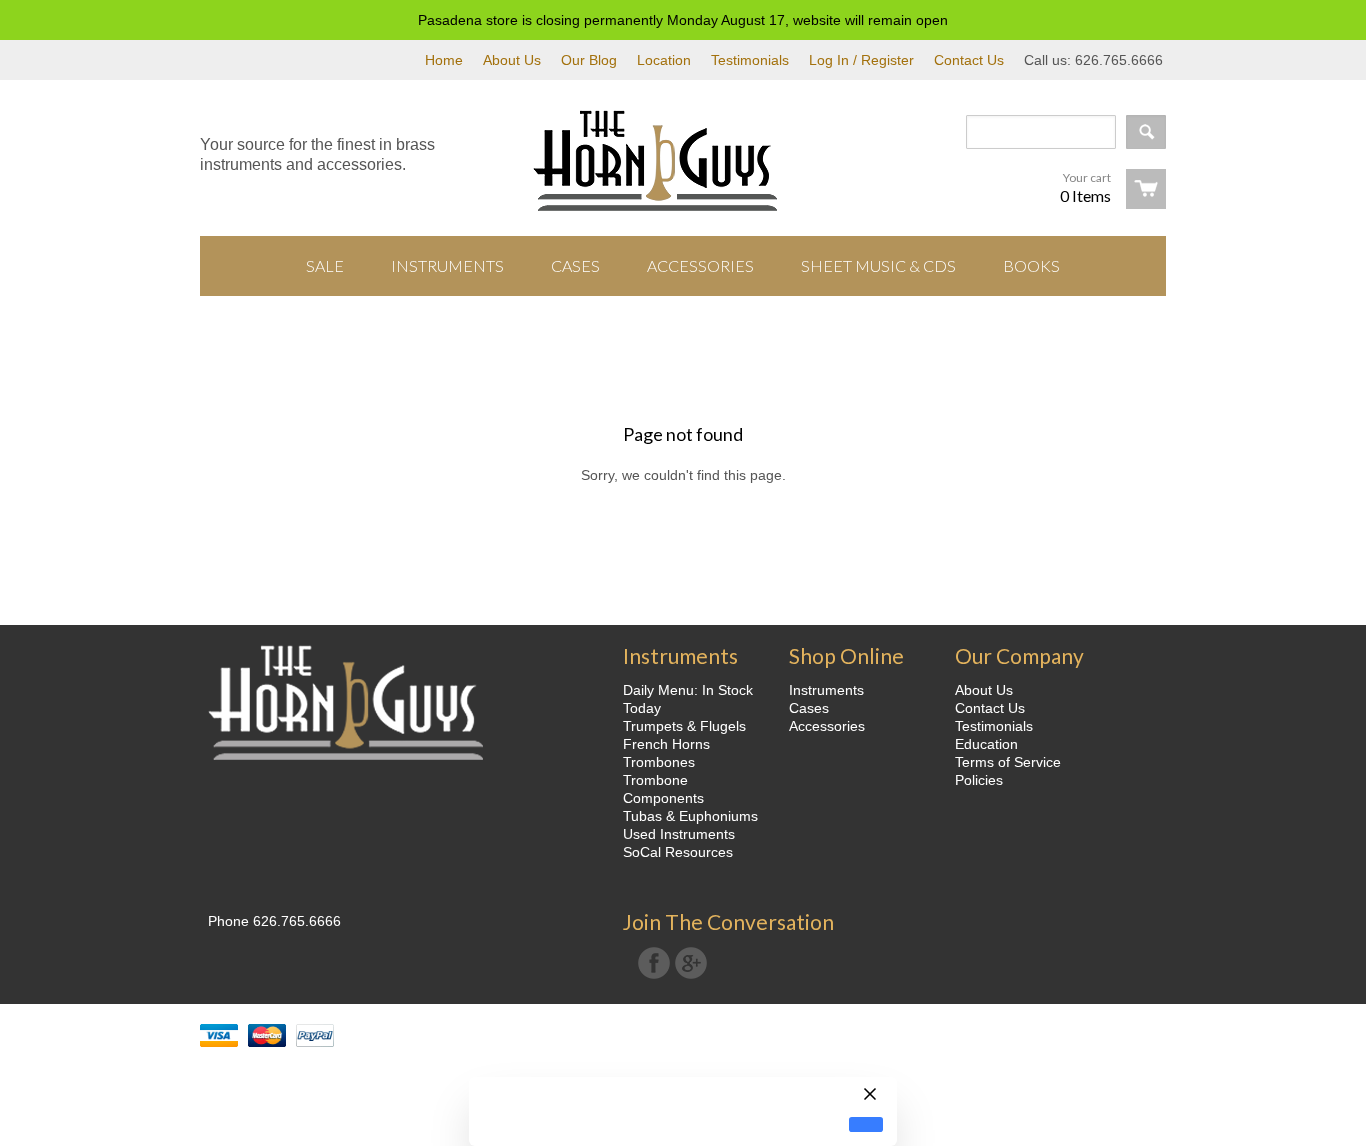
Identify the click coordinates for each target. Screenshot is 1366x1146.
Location (664, 60)
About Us (512, 60)
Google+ (691, 963)
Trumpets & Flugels (684, 726)
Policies (979, 780)
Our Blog (589, 60)
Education (986, 744)
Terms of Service (1008, 762)
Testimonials (750, 60)
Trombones (659, 762)
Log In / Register (861, 60)
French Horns (666, 744)
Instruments (826, 690)
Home (444, 60)
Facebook (654, 963)
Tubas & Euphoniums (690, 816)
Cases (809, 708)
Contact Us (969, 60)
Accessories (827, 726)
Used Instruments (679, 834)
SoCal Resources (678, 852)
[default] (866, 1124)
